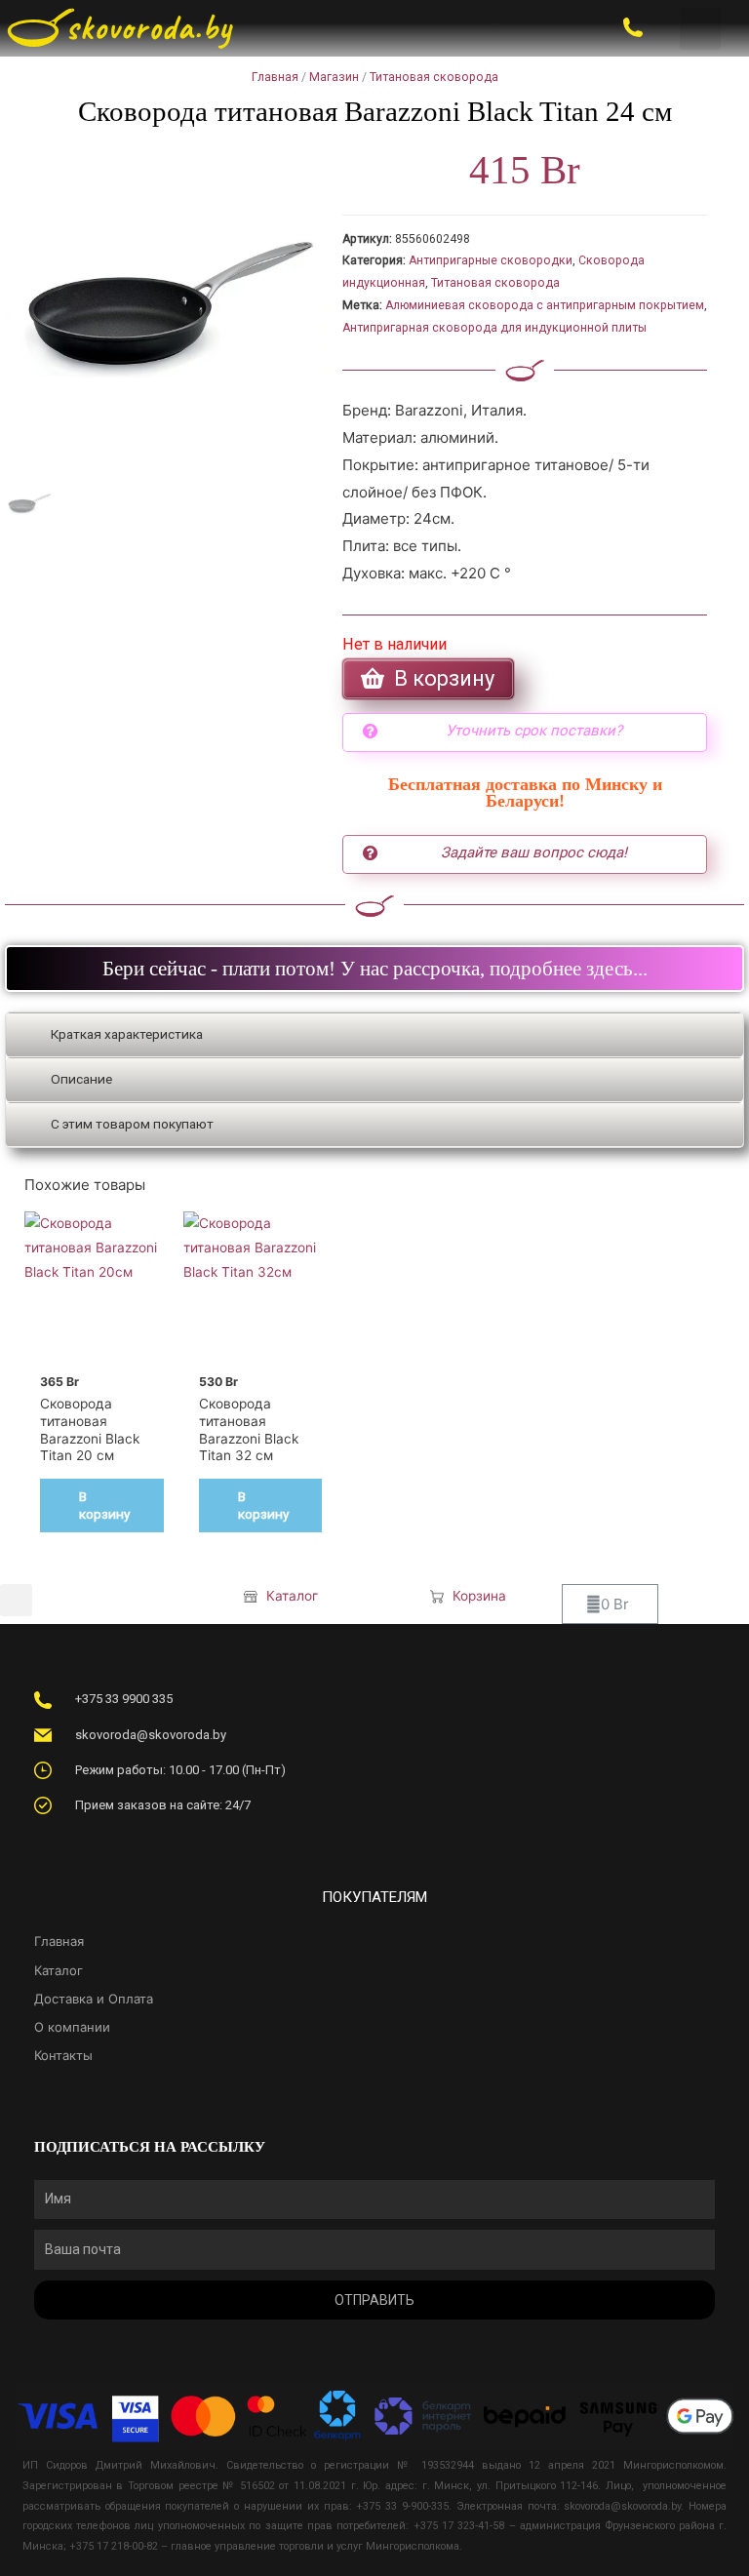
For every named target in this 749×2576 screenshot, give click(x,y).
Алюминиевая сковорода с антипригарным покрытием (545, 305)
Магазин (334, 77)
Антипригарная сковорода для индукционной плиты (494, 328)
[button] (701, 29)
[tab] (374, 1035)
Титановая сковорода (434, 77)
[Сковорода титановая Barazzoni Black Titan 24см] (169, 310)
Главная (275, 77)
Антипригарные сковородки (491, 260)
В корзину (104, 1505)
